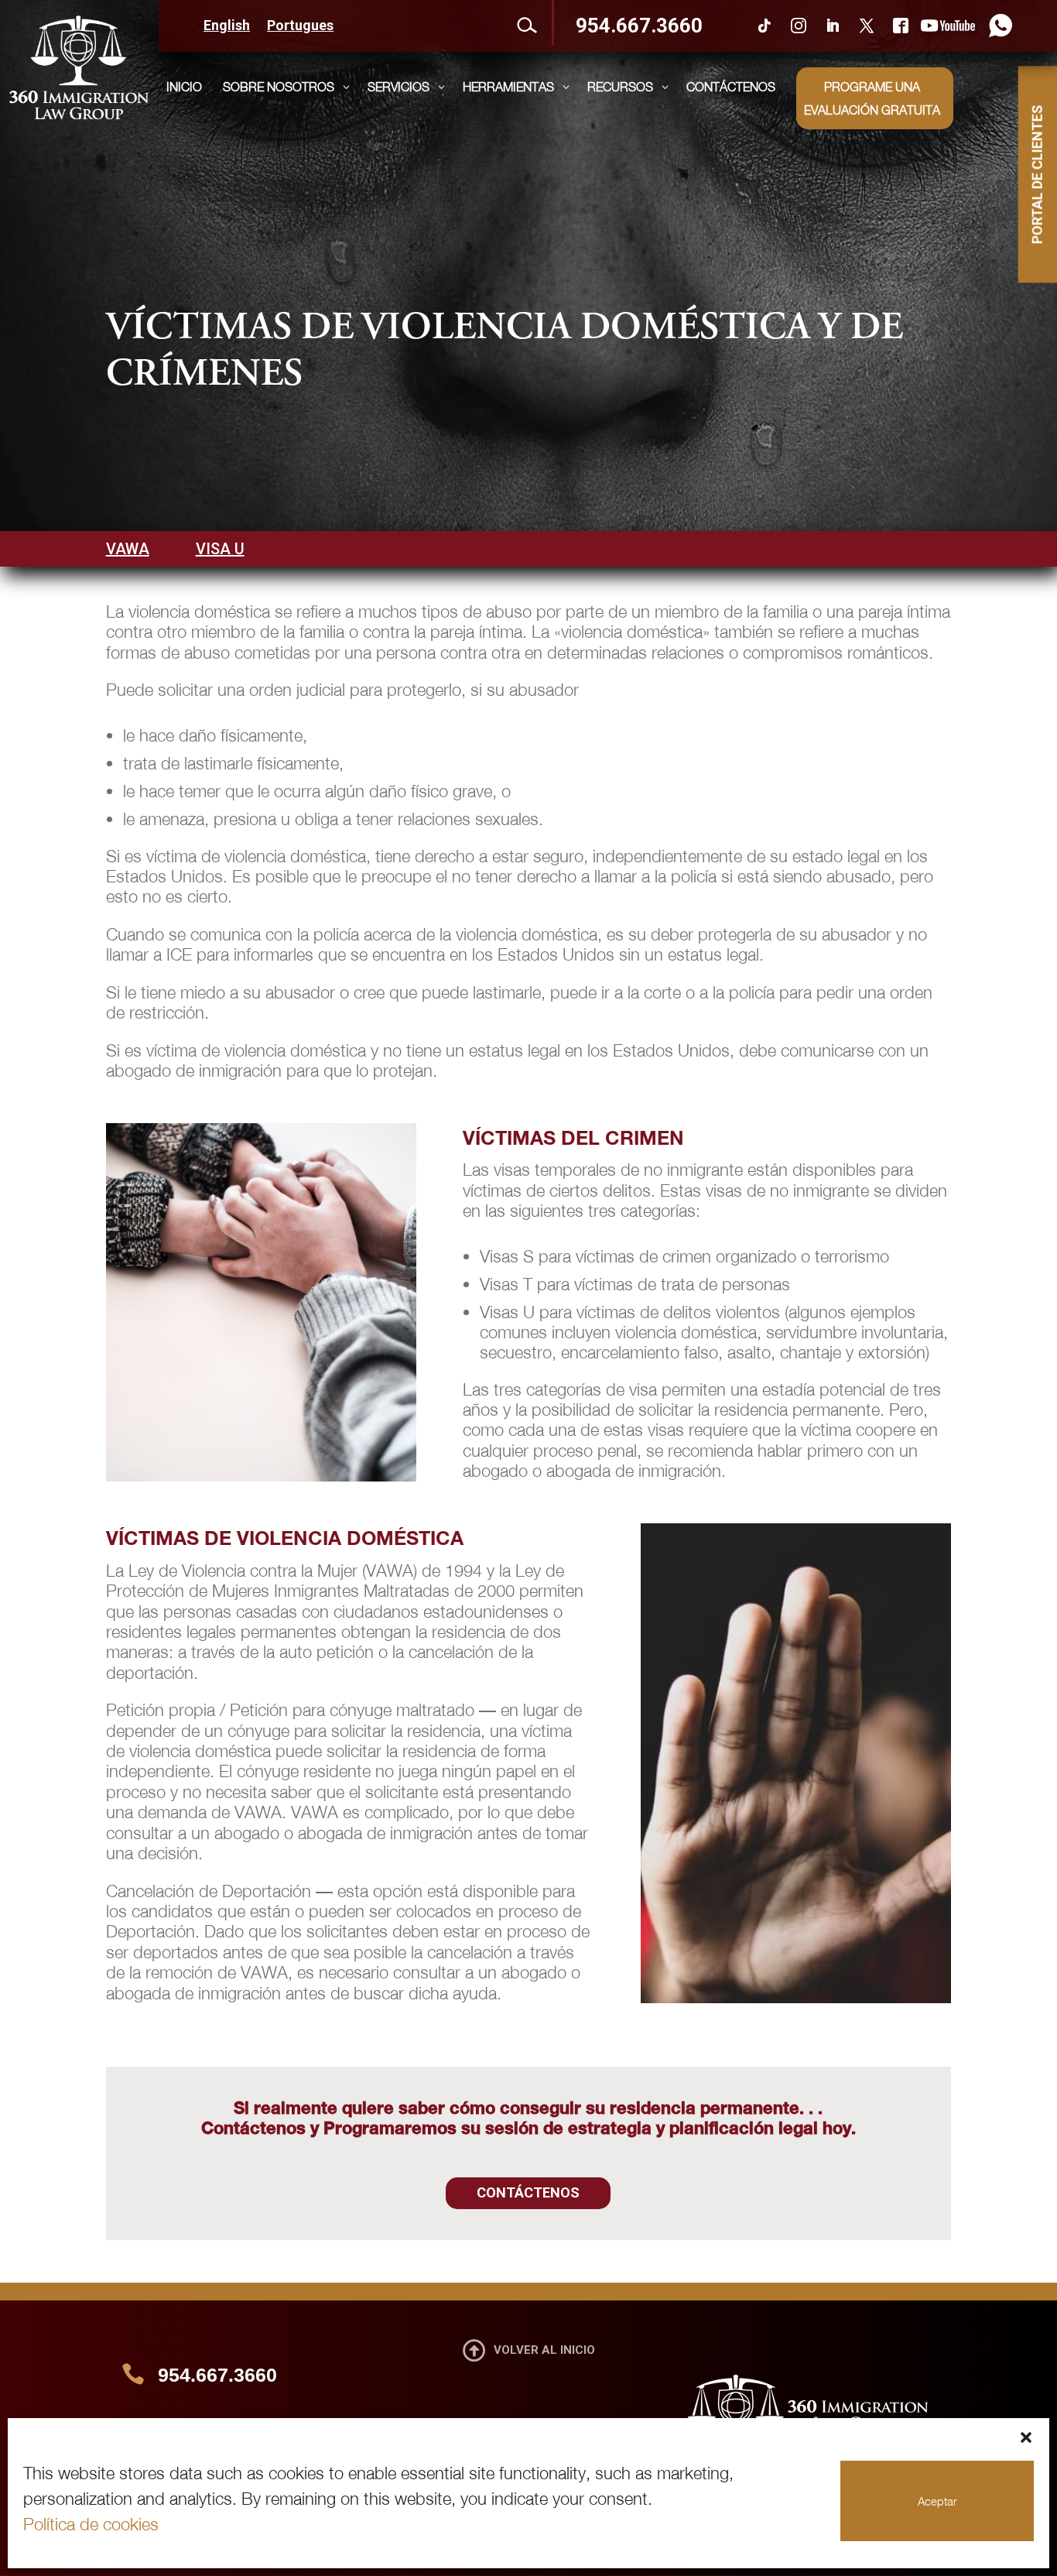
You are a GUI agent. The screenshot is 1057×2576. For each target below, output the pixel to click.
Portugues (300, 27)
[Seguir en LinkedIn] (833, 26)
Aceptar (937, 2501)
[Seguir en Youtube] (948, 26)
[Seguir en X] (867, 26)
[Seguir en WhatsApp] (997, 26)
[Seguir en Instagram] (799, 26)
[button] (1026, 2437)
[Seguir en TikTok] (765, 26)
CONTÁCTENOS (528, 2192)
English (227, 27)
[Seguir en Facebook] (901, 26)
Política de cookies (91, 2524)
